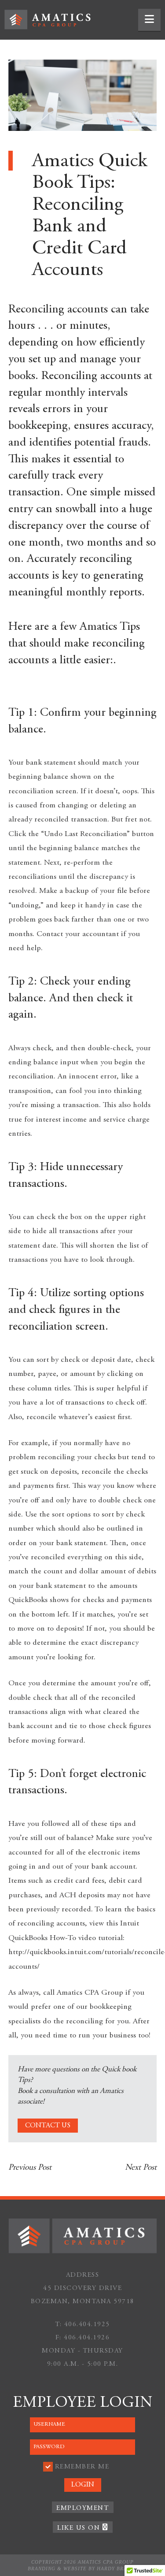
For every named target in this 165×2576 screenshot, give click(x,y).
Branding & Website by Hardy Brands (83, 2569)
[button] (149, 20)
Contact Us (48, 2126)
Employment (82, 2508)
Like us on (80, 2528)
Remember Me (82, 2467)
